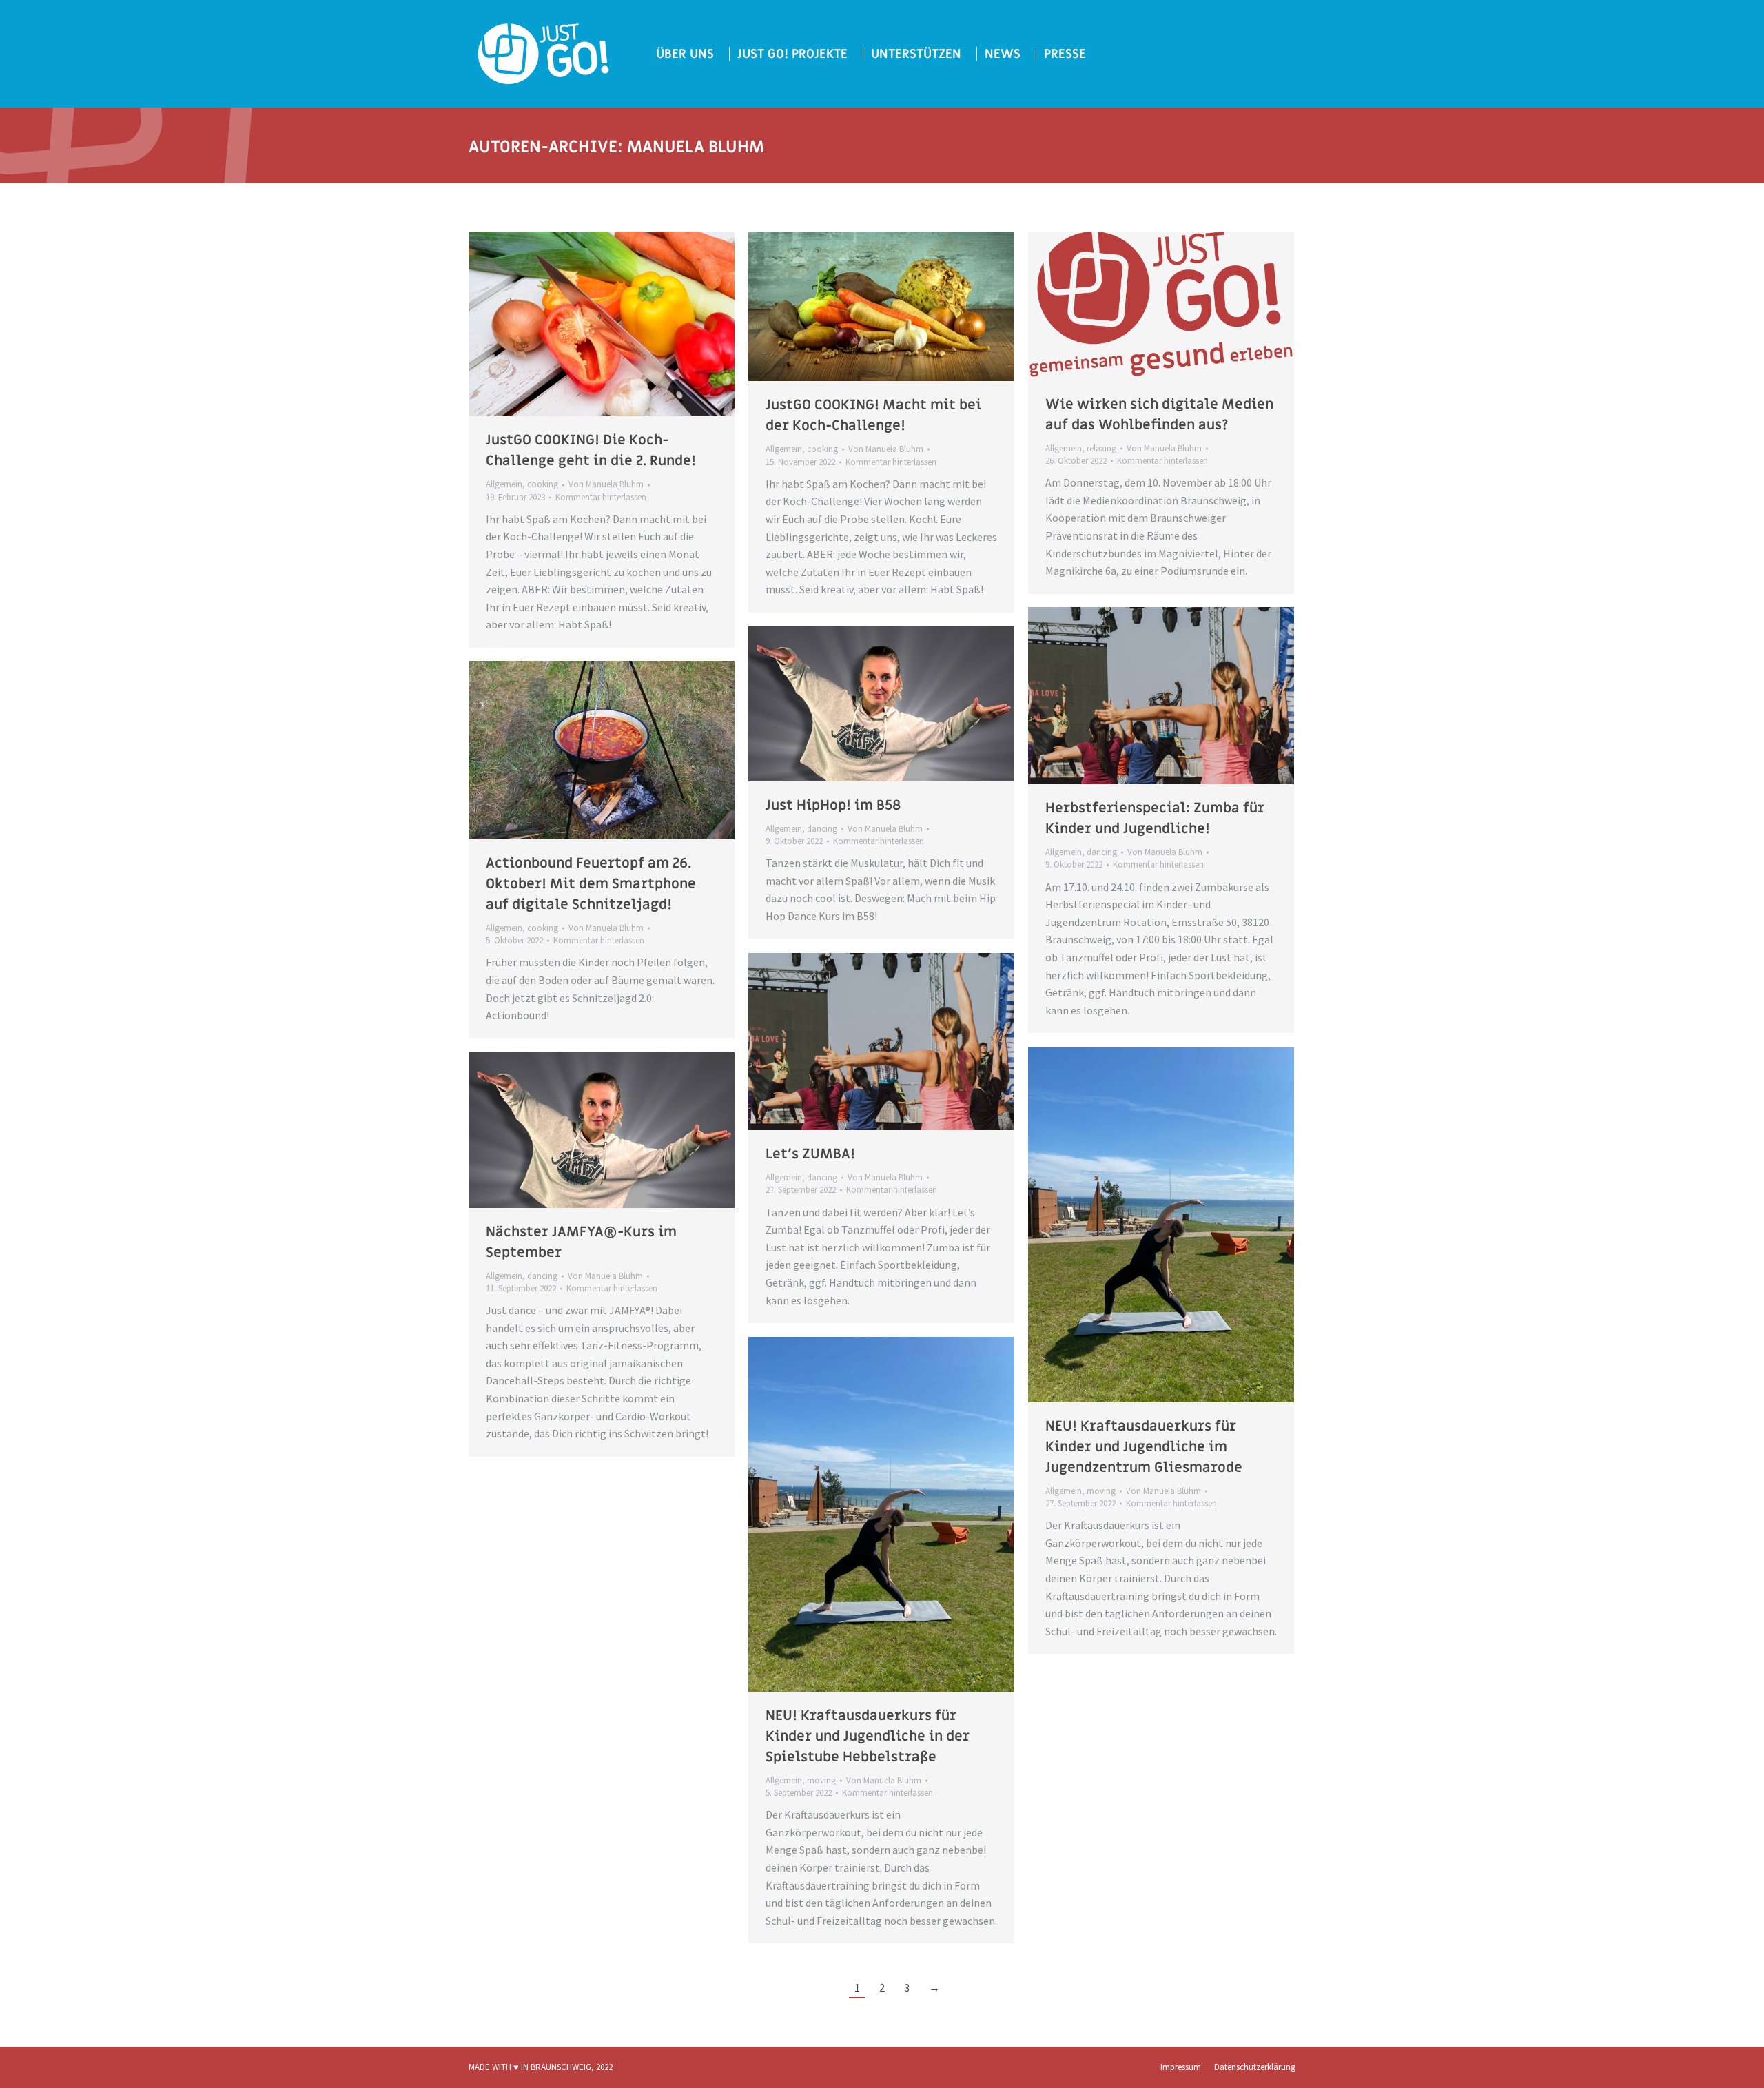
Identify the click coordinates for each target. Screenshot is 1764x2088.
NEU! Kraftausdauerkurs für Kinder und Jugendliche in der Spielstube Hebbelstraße (868, 1737)
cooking (543, 484)
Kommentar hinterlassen (601, 497)
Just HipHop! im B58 (833, 806)
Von (606, 484)
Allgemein (504, 484)
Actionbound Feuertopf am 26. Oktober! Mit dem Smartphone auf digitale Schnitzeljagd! (591, 884)
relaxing (1101, 448)
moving (1101, 1491)
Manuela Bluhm (696, 147)
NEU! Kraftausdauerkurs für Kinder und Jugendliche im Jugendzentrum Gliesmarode (1144, 1447)
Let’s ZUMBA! (810, 1154)
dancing (1102, 852)
